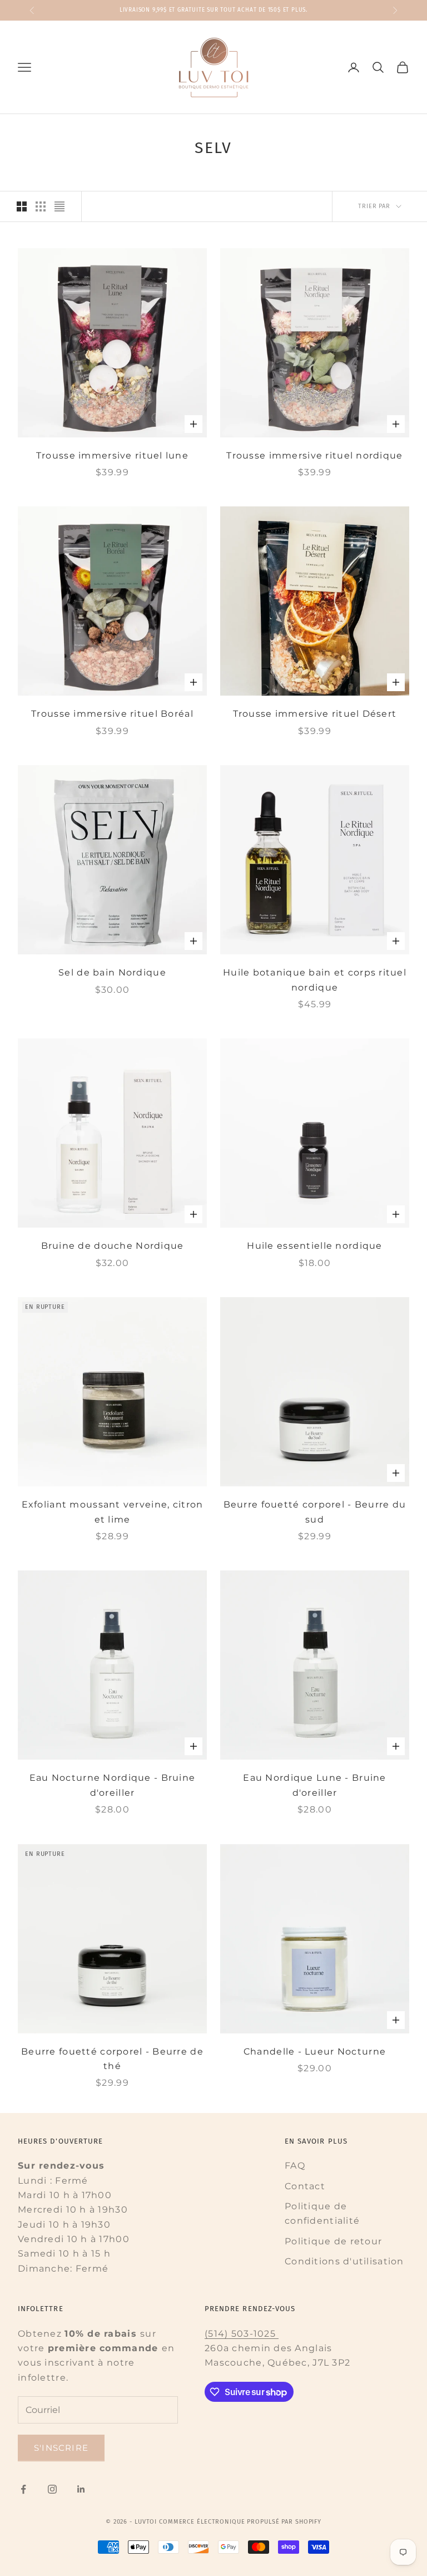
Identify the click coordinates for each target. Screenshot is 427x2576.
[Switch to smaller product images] (41, 206)
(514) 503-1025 (242, 2334)
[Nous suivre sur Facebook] (23, 2489)
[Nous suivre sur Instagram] (52, 2489)
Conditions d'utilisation (344, 2261)
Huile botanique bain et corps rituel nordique (315, 980)
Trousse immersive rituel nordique (314, 455)
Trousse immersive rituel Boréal (112, 714)
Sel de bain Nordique (112, 972)
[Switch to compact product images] (59, 206)
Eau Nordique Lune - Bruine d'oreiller (314, 1785)
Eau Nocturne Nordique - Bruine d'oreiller (112, 1785)
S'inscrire (61, 2448)
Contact (305, 2186)
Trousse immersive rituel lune (112, 455)
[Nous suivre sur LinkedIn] (81, 2489)
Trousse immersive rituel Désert (315, 714)
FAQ (295, 2166)
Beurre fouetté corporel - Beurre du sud (315, 1512)
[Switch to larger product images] (22, 206)
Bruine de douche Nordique (113, 1246)
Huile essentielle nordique (314, 1246)
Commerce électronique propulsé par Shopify (240, 2522)
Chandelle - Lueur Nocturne (315, 2052)
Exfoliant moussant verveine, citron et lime (113, 1512)
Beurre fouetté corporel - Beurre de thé (112, 2059)
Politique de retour (333, 2241)
